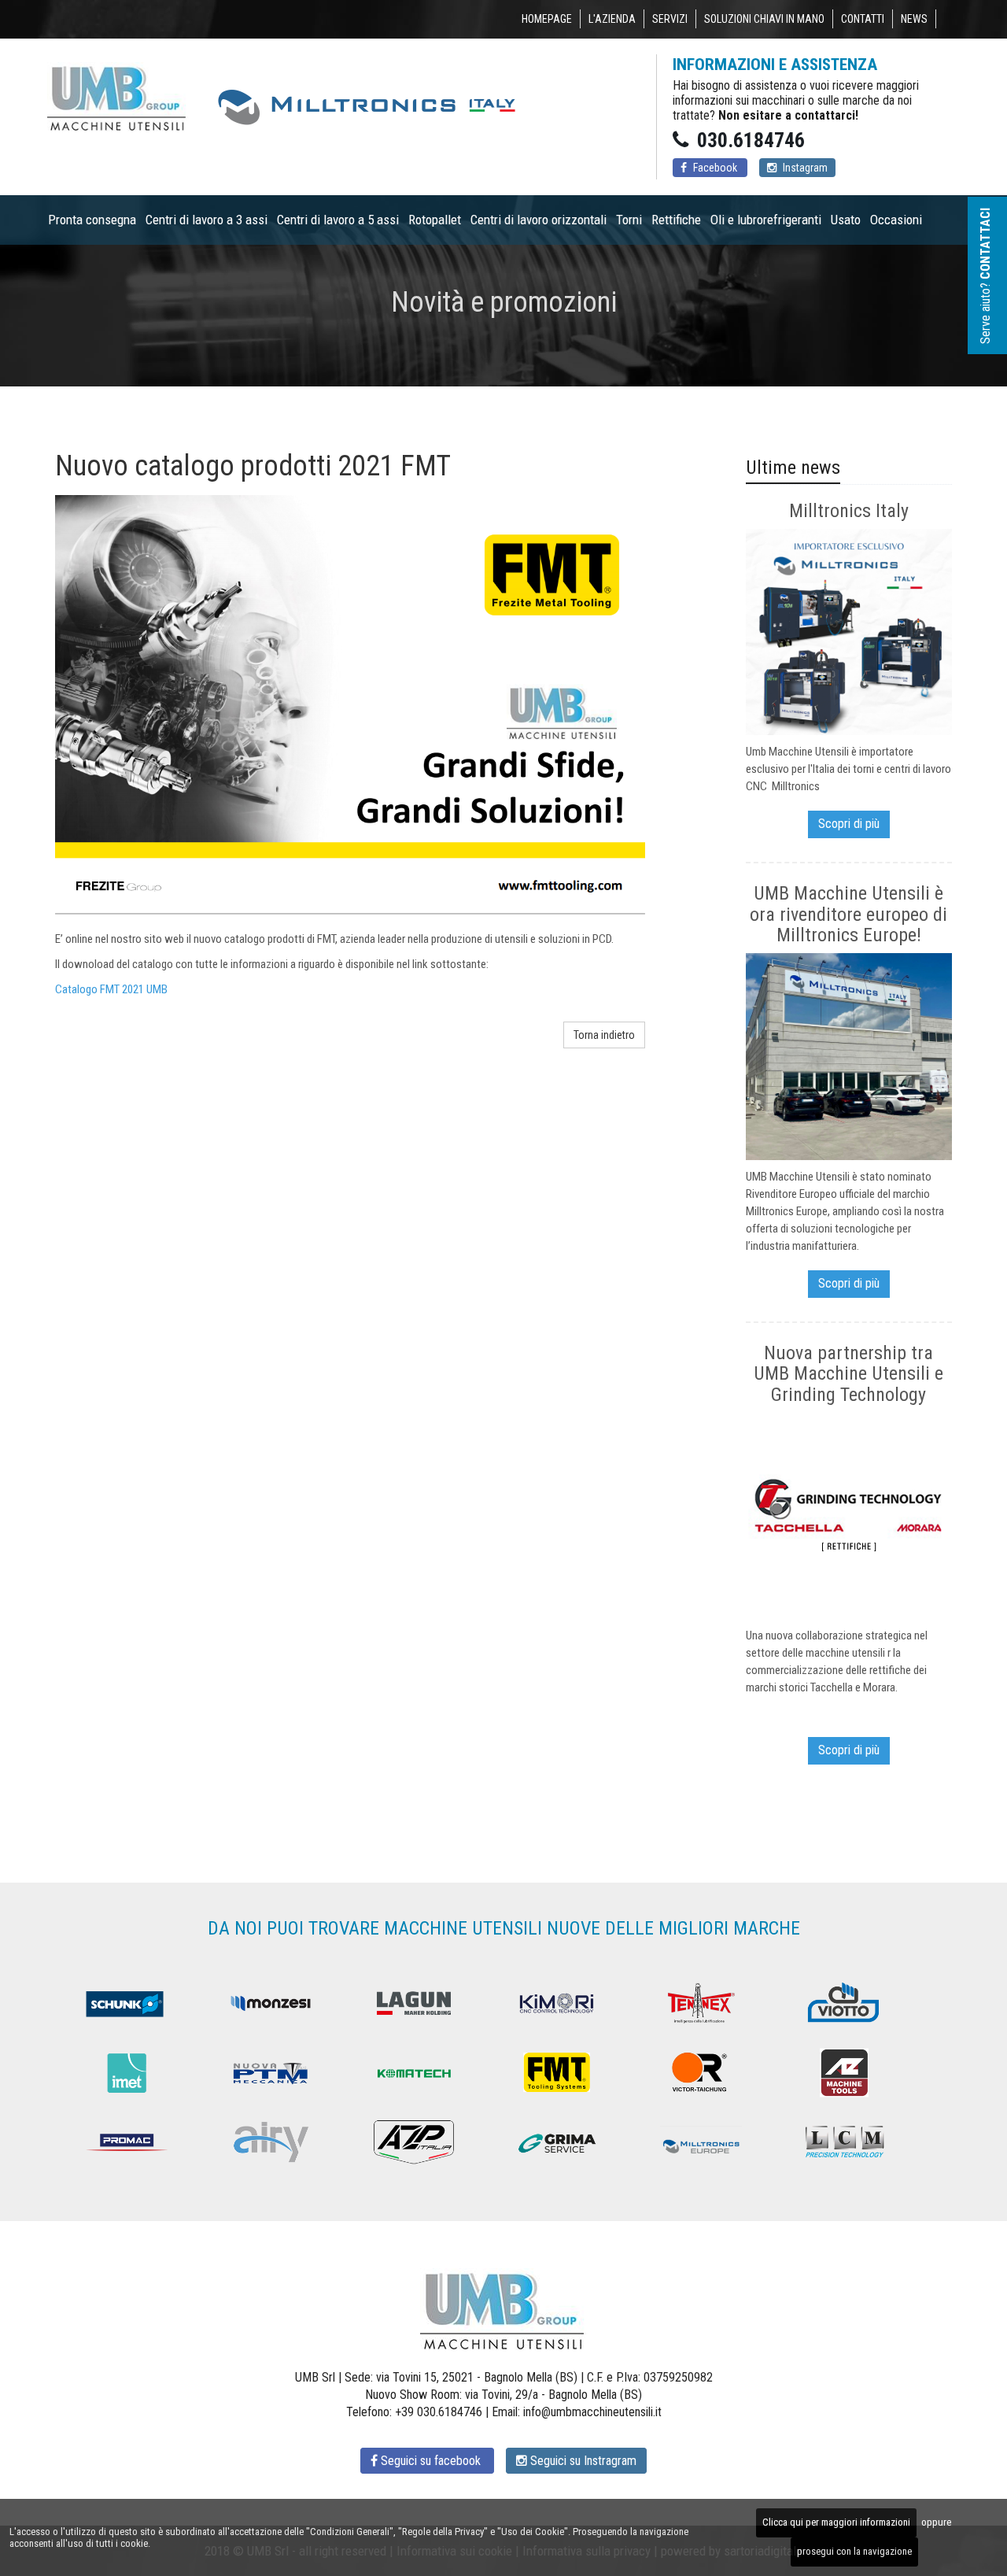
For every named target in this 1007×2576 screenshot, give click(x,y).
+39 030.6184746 (439, 2412)
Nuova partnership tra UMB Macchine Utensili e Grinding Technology (848, 1374)
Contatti (863, 19)
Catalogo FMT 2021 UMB (111, 989)
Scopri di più (849, 824)
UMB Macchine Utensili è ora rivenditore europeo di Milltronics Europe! (848, 914)
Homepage (547, 19)
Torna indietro (604, 1035)
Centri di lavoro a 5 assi (338, 220)
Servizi (670, 19)
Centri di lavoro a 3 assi (207, 220)
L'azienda (612, 19)
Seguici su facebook (431, 2461)
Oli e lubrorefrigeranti (766, 220)
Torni (629, 220)
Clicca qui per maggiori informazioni (836, 2522)
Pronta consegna (92, 220)
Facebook (715, 168)
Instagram (804, 168)
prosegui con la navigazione (854, 2551)
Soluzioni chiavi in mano (764, 19)
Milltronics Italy (849, 511)
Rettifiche (676, 220)
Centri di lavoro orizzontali (539, 220)
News (914, 19)
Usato (846, 220)
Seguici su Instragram (582, 2461)
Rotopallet (435, 220)
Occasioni (896, 220)
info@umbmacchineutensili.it (592, 2412)
